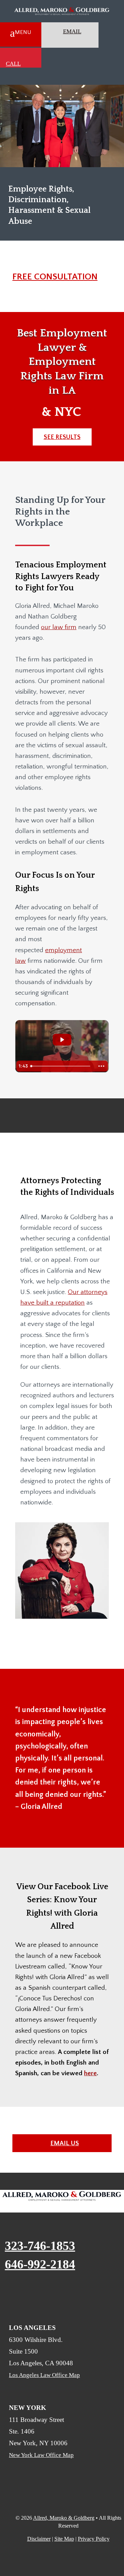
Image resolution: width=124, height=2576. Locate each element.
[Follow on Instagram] (73, 2295)
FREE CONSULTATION (55, 277)
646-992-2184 (40, 2264)
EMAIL (72, 31)
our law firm (59, 627)
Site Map (64, 2539)
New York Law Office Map (41, 2455)
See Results (62, 437)
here (90, 2073)
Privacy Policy (94, 2539)
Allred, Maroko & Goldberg (64, 2518)
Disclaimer (39, 2539)
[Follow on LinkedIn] (33, 2295)
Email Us (65, 2143)
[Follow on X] (53, 2295)
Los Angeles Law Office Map (44, 2375)
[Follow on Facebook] (13, 2295)
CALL (13, 64)
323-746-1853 (40, 2246)
